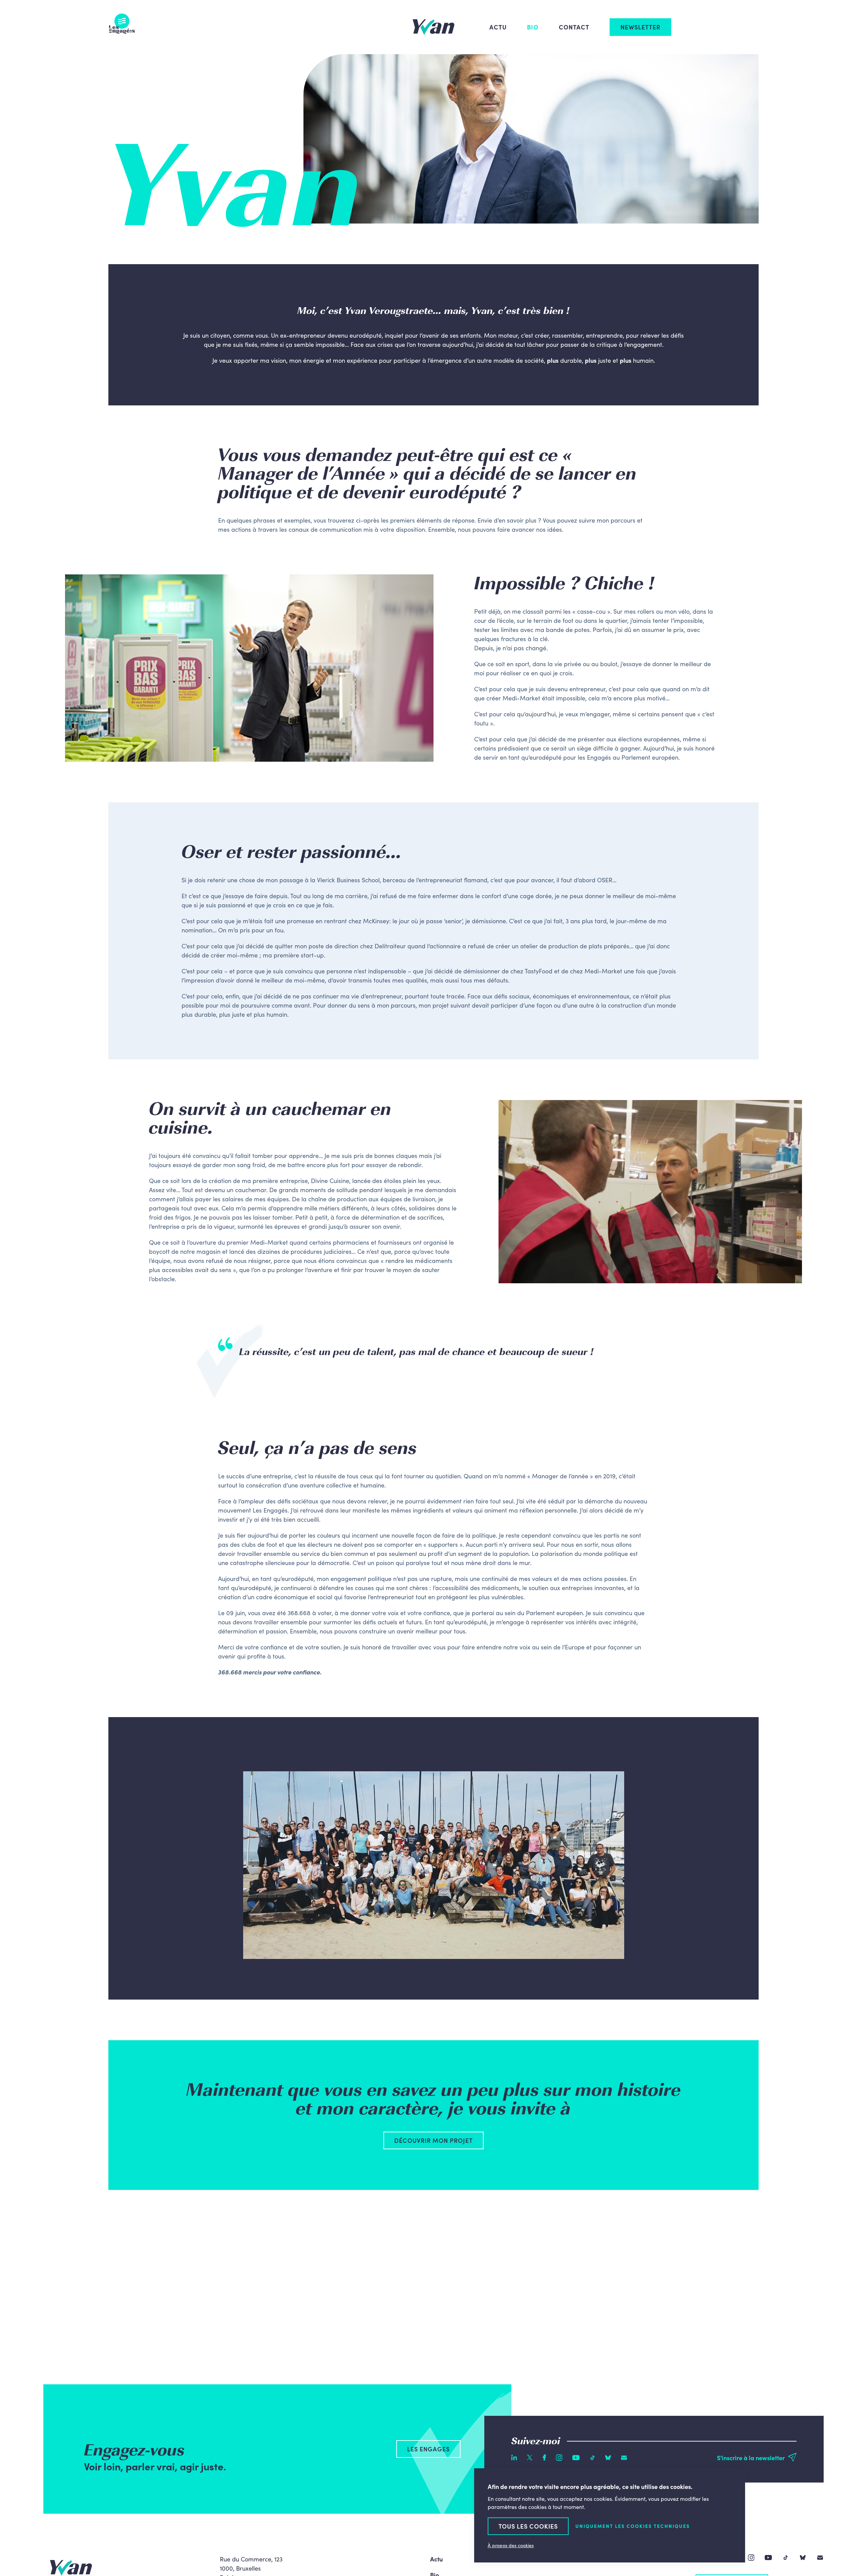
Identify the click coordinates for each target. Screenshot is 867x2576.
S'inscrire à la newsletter (751, 2458)
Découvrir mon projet (433, 2140)
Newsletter (640, 27)
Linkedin (514, 2457)
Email (624, 2458)
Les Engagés (122, 24)
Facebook (544, 2457)
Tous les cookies (528, 2526)
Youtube (576, 2458)
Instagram (559, 2458)
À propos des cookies (511, 2545)
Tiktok (593, 2458)
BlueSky (608, 2458)
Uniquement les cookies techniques (633, 2526)
